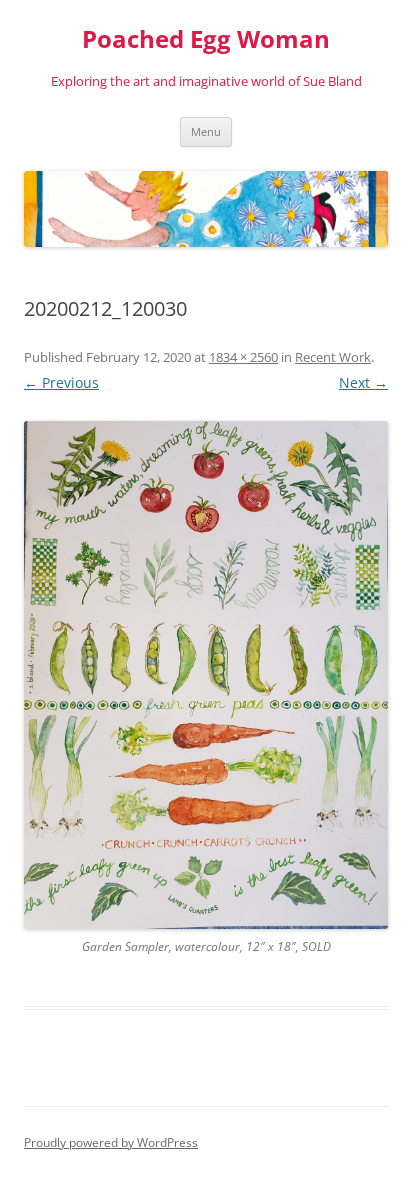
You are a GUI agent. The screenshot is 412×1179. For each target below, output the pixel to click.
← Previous (61, 382)
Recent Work (333, 357)
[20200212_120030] (206, 675)
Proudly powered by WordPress (111, 1142)
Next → (363, 382)
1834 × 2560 (243, 357)
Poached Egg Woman (206, 39)
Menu (206, 131)
